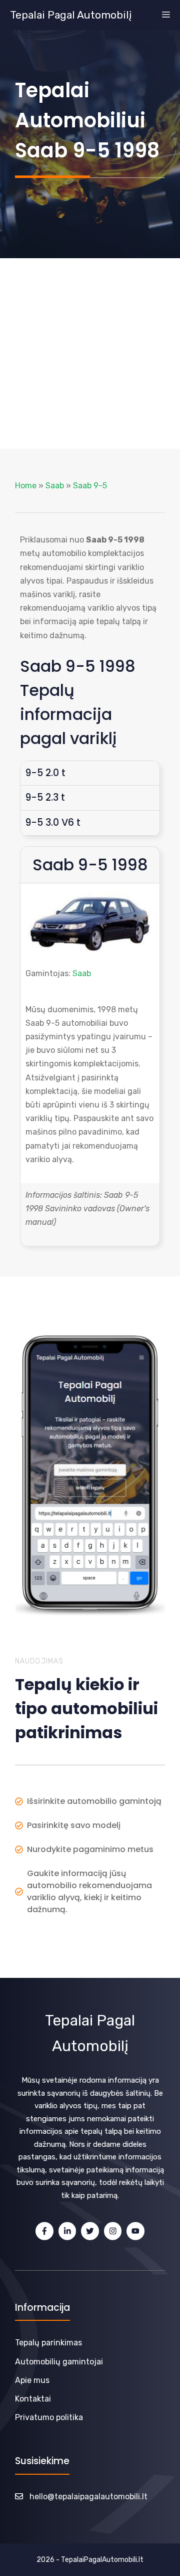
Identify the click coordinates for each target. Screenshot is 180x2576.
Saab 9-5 (90, 486)
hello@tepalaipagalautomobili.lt (88, 2497)
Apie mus (32, 2380)
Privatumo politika (49, 2417)
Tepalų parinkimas (48, 2343)
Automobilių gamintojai (59, 2362)
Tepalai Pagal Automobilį (71, 15)
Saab (55, 486)
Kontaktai (33, 2399)
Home (26, 486)
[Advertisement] (90, 353)
